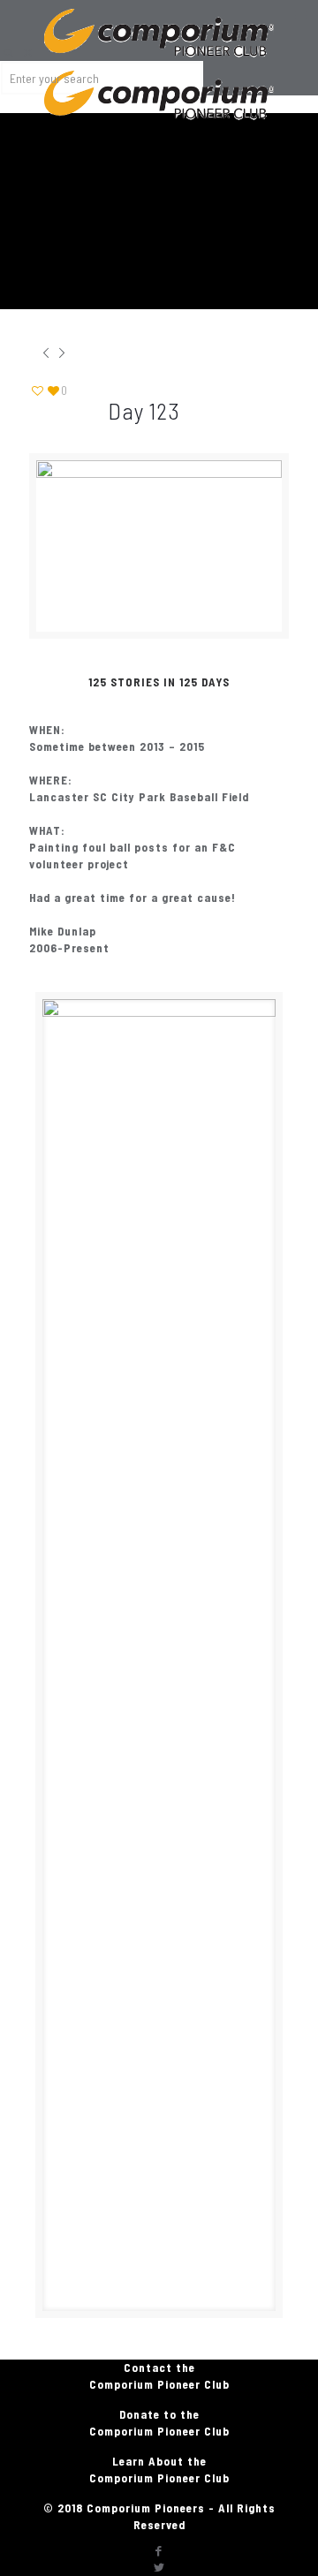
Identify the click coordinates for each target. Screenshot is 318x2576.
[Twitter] (159, 2567)
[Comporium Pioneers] (159, 22)
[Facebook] (159, 2550)
